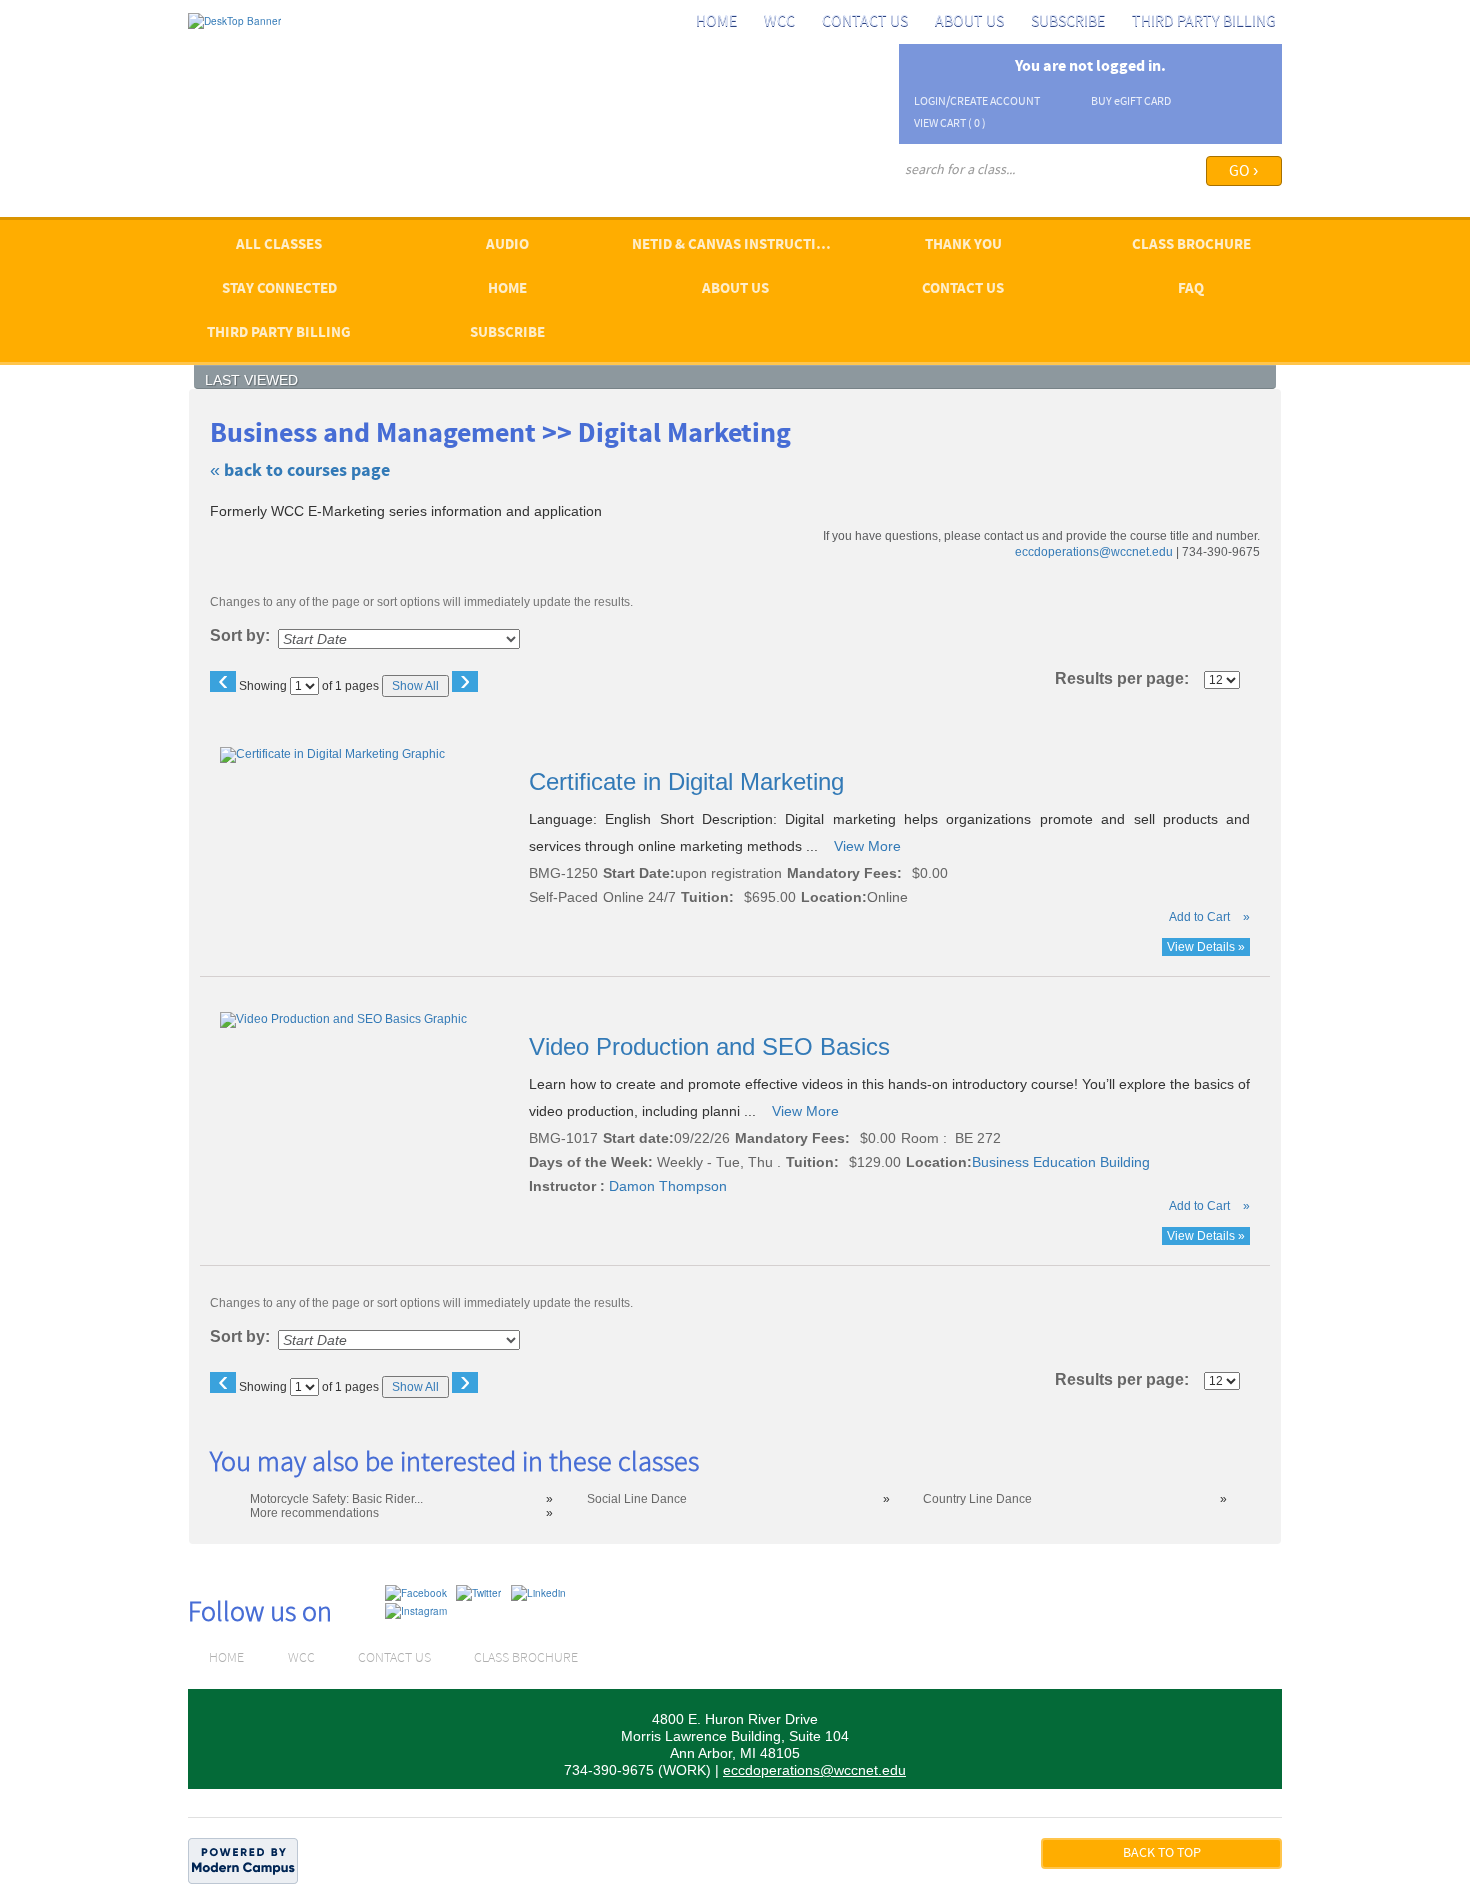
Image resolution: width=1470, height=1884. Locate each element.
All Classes (279, 245)
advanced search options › (965, 197)
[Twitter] (478, 1592)
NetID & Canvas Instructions (738, 245)
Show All (415, 686)
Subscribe (1068, 22)
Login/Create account (977, 102)
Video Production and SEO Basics (713, 1046)
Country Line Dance (977, 1499)
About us (969, 22)
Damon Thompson (668, 1186)
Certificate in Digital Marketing (690, 781)
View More (867, 846)
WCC (779, 22)
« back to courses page (300, 471)
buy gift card (1131, 102)
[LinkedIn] (538, 1592)
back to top (1162, 1853)
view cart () (950, 124)
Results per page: (1128, 679)
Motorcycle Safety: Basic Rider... (336, 1499)
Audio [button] (507, 245)
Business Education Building (1061, 1162)
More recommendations (314, 1513)
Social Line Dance (637, 1499)
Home (716, 22)
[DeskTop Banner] (234, 20)
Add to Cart (1199, 917)
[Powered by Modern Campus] (243, 1860)
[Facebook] (416, 1592)
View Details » (1206, 947)
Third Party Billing (1204, 22)
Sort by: (240, 636)
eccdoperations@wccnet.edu (1094, 552)
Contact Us (865, 22)
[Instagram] (416, 1610)
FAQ (1191, 289)
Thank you (963, 245)
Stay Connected (279, 289)
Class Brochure (1191, 245)
